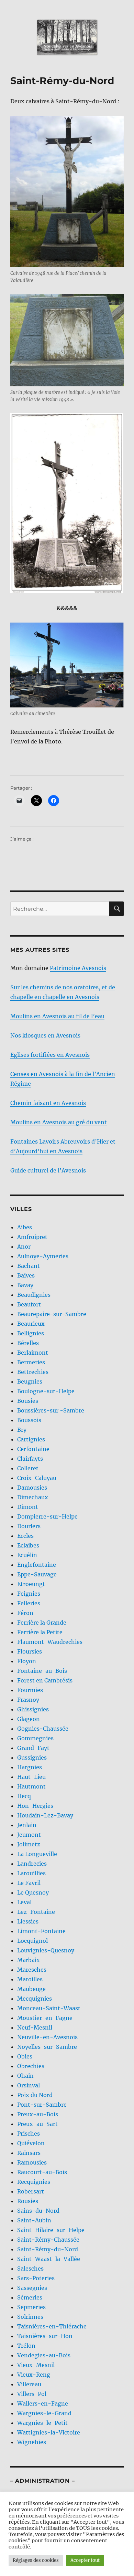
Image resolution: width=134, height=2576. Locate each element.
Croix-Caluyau (37, 1478)
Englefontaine (37, 1565)
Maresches (32, 1970)
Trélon (26, 2346)
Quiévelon (31, 2143)
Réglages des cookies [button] (36, 2560)
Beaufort (29, 1304)
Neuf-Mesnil (35, 2027)
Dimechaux (33, 1497)
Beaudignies (34, 1295)
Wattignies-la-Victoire (49, 2432)
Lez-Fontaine (36, 1912)
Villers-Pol (32, 2394)
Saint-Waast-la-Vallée (49, 2259)
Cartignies (31, 1439)
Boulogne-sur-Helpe (46, 1391)
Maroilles (30, 1979)
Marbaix (29, 1960)
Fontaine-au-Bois (42, 1671)
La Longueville (37, 1854)
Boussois (29, 1420)
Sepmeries (31, 2307)
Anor (24, 1247)
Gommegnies (35, 1738)
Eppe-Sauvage (37, 1574)
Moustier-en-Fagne (45, 2018)
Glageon (29, 1719)
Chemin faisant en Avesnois (48, 1103)
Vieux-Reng (34, 2375)
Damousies (32, 1488)
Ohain (25, 2076)
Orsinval (29, 2085)
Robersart (31, 2191)
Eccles (25, 1536)
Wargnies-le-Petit (42, 2423)
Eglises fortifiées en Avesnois (50, 1055)
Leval (24, 1902)
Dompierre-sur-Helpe (47, 1516)
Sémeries (30, 2297)
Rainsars (29, 2153)
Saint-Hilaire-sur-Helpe (51, 2230)
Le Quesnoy (33, 1892)
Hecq (24, 1796)
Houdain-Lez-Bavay (45, 1815)
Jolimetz (29, 1844)
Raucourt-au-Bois (42, 2172)
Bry (22, 1430)
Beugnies (30, 1381)
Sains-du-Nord (38, 2211)
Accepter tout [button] (85, 2560)
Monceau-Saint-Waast (49, 2008)
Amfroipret (32, 1237)
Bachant (29, 1266)
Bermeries (31, 1362)
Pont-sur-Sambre (42, 2105)
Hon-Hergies (35, 1806)
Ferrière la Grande (42, 1623)
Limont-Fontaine (41, 1931)
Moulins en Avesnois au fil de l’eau (57, 1016)
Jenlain (27, 1825)
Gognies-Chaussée (43, 1729)
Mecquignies (35, 1999)
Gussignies (32, 1758)
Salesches (30, 2269)
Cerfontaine (33, 1449)
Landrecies (32, 1864)
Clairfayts (30, 1459)
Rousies (28, 2201)
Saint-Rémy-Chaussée (48, 2240)
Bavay (25, 1285)
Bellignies (31, 1333)
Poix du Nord (35, 2095)
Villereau (29, 2384)
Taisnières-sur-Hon (45, 2336)
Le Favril (29, 1883)
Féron (25, 1613)
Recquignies (34, 2182)
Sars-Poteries (36, 2278)
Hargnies (30, 1767)
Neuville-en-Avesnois (47, 2037)
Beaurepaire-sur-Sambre (52, 1314)
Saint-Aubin (34, 2220)
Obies (25, 2056)
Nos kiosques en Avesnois (45, 1035)
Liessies (28, 1921)
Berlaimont (33, 1353)
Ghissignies (33, 1709)
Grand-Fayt (33, 1748)
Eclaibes (28, 1545)
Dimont (28, 1507)
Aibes (25, 1227)
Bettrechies (33, 1372)
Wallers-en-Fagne (43, 2403)
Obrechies (31, 2066)
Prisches (29, 2134)
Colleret (28, 1468)
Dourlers (29, 1526)
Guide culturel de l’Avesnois (48, 1170)
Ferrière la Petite (40, 1632)
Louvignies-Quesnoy (46, 1950)
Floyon (27, 1661)
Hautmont (31, 1786)
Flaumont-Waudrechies (50, 1642)
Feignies (29, 1594)
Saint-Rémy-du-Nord (48, 2249)
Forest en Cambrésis (45, 1680)
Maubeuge (31, 1989)
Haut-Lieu (31, 1777)
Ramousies (32, 2162)
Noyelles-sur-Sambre (47, 2047)
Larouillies (31, 1873)
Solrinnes (30, 2317)
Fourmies (30, 1690)
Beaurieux (31, 1324)
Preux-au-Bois (38, 2114)
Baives (26, 1275)
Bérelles (28, 1343)
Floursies (30, 1651)
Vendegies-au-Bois (44, 2355)
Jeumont (29, 1835)
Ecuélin (27, 1555)
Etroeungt (31, 1584)
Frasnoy (28, 1700)
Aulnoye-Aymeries (43, 1256)
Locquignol (32, 1941)
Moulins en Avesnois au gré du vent (59, 1122)
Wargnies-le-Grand (44, 2413)
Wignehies (32, 2442)
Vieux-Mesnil (36, 2365)
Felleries (29, 1603)
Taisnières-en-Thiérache (52, 2326)
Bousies (28, 1401)
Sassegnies (32, 2288)
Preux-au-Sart (37, 2124)
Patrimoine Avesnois (78, 968)
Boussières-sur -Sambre (51, 1410)
